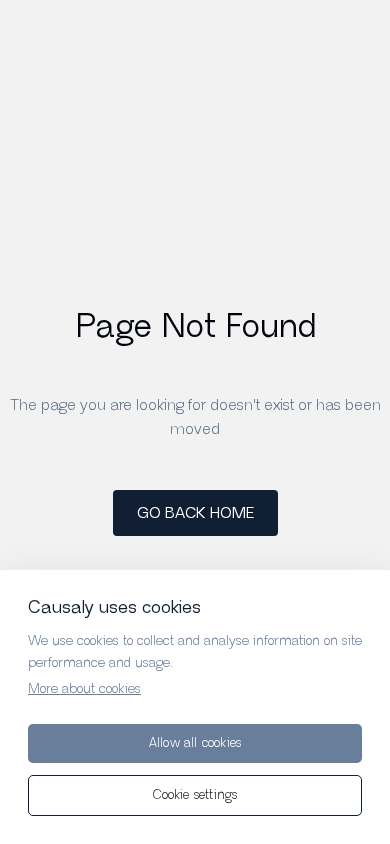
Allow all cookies (195, 743)
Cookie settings (195, 795)
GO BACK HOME (195, 513)
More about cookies (84, 689)
